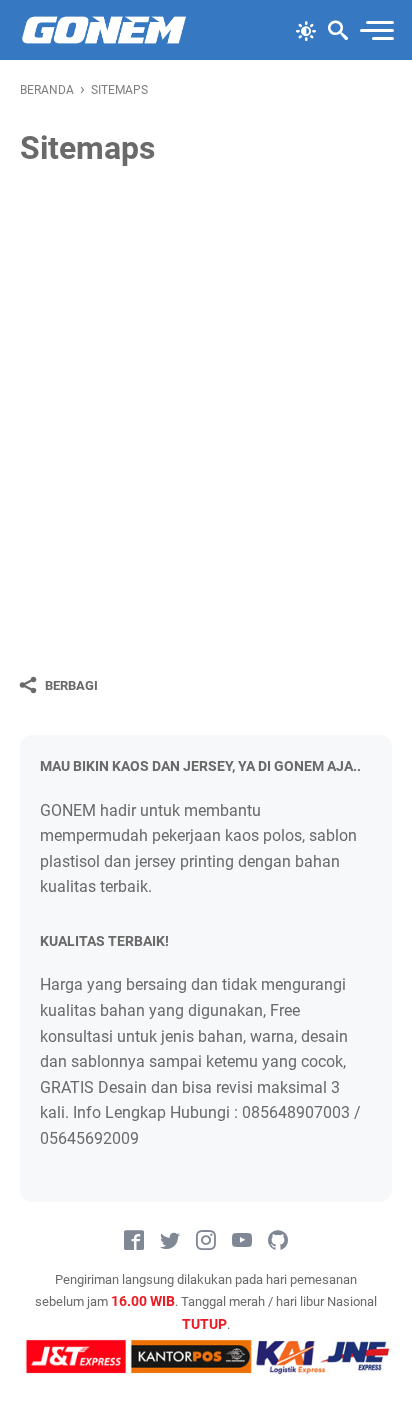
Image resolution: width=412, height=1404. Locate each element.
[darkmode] (306, 29)
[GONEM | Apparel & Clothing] (104, 30)
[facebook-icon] (134, 1241)
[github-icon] (278, 1241)
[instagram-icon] (206, 1241)
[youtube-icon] (242, 1241)
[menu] (376, 30)
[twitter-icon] (170, 1241)
